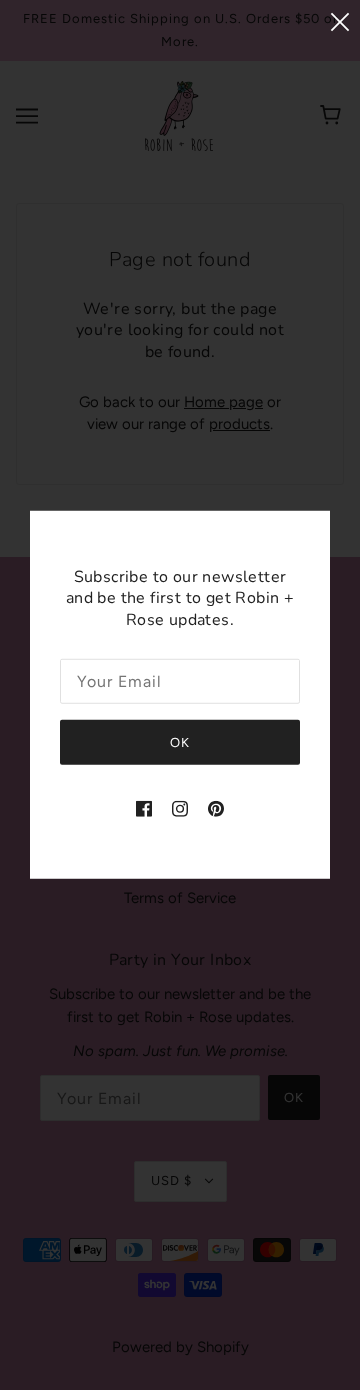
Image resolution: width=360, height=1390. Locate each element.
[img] (144, 808)
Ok (180, 742)
